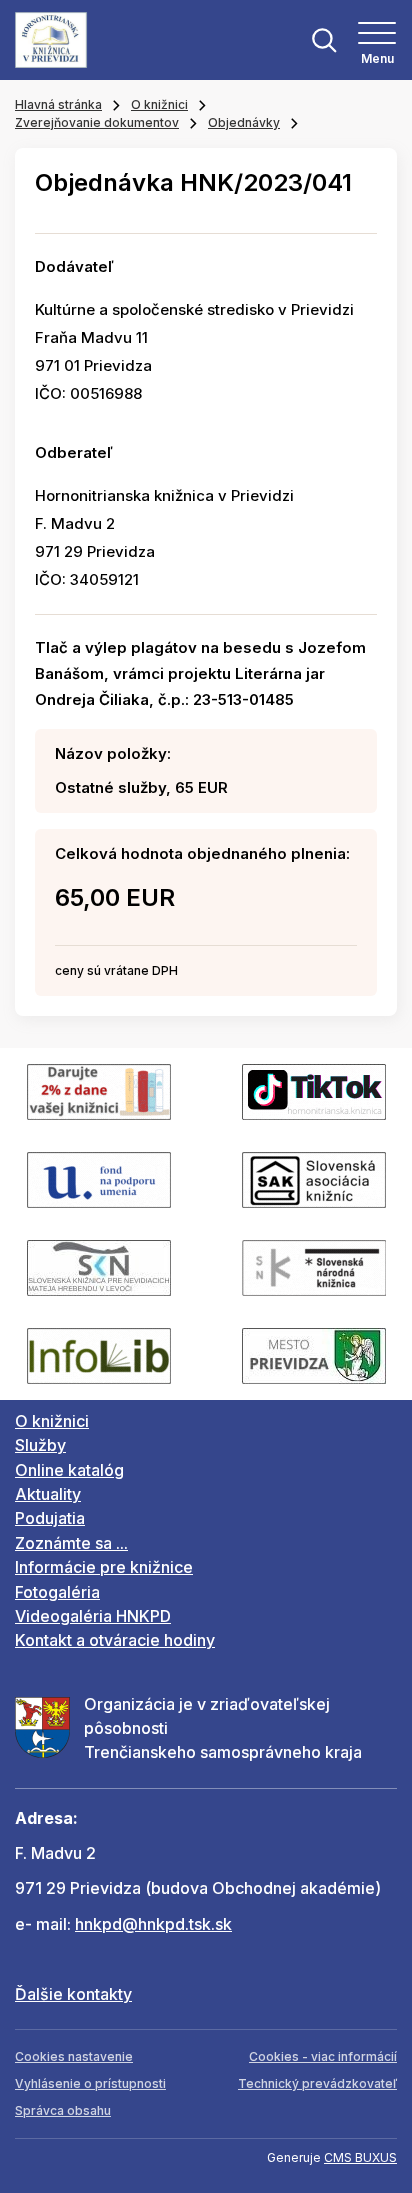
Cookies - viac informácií (323, 2056)
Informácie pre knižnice (104, 1567)
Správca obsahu (63, 2110)
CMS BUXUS (360, 2157)
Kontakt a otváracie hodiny (115, 1640)
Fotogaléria (57, 1592)
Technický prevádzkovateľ (317, 2083)
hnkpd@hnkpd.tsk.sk (153, 1924)
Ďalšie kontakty (73, 1994)
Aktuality (48, 1494)
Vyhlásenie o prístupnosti (90, 2083)
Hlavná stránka (58, 104)
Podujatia (50, 1518)
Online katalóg (69, 1470)
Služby (40, 1445)
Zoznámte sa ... (71, 1543)
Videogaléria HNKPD (93, 1616)
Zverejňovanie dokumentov (97, 122)
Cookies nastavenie (74, 2056)
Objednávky (244, 122)
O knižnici (159, 104)
